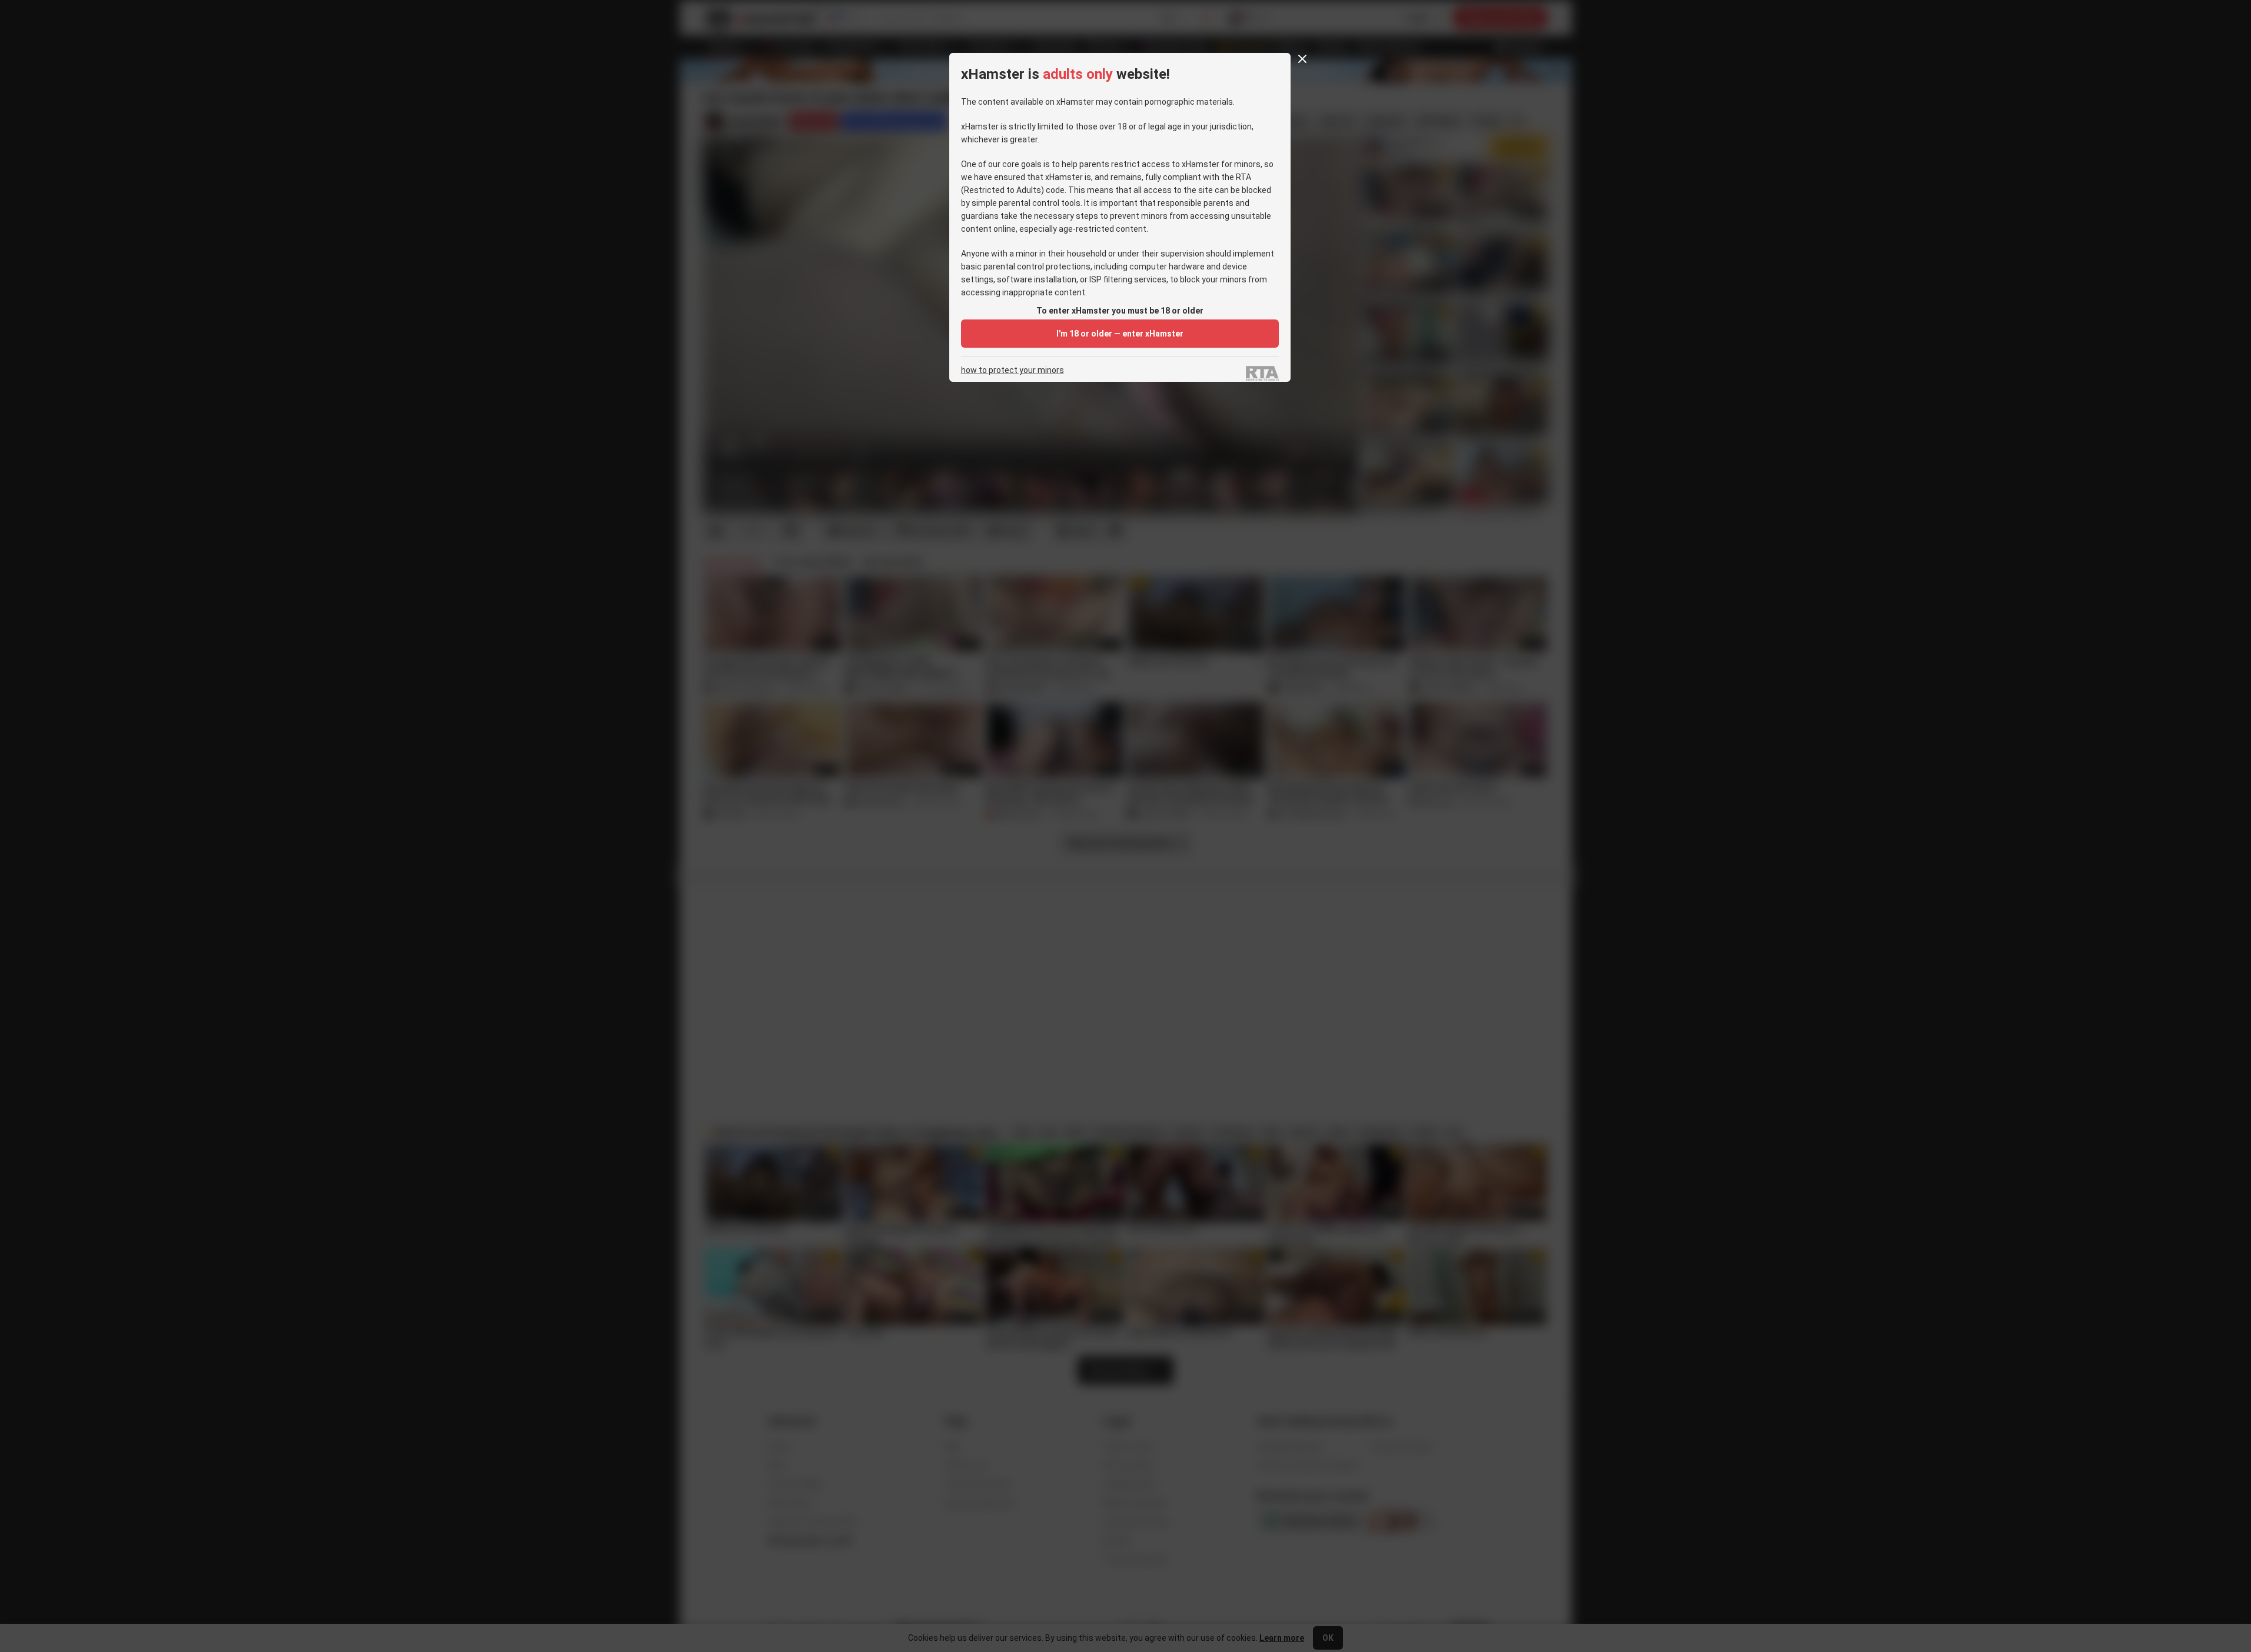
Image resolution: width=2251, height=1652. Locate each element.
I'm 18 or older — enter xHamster (1120, 334)
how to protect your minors (1013, 370)
